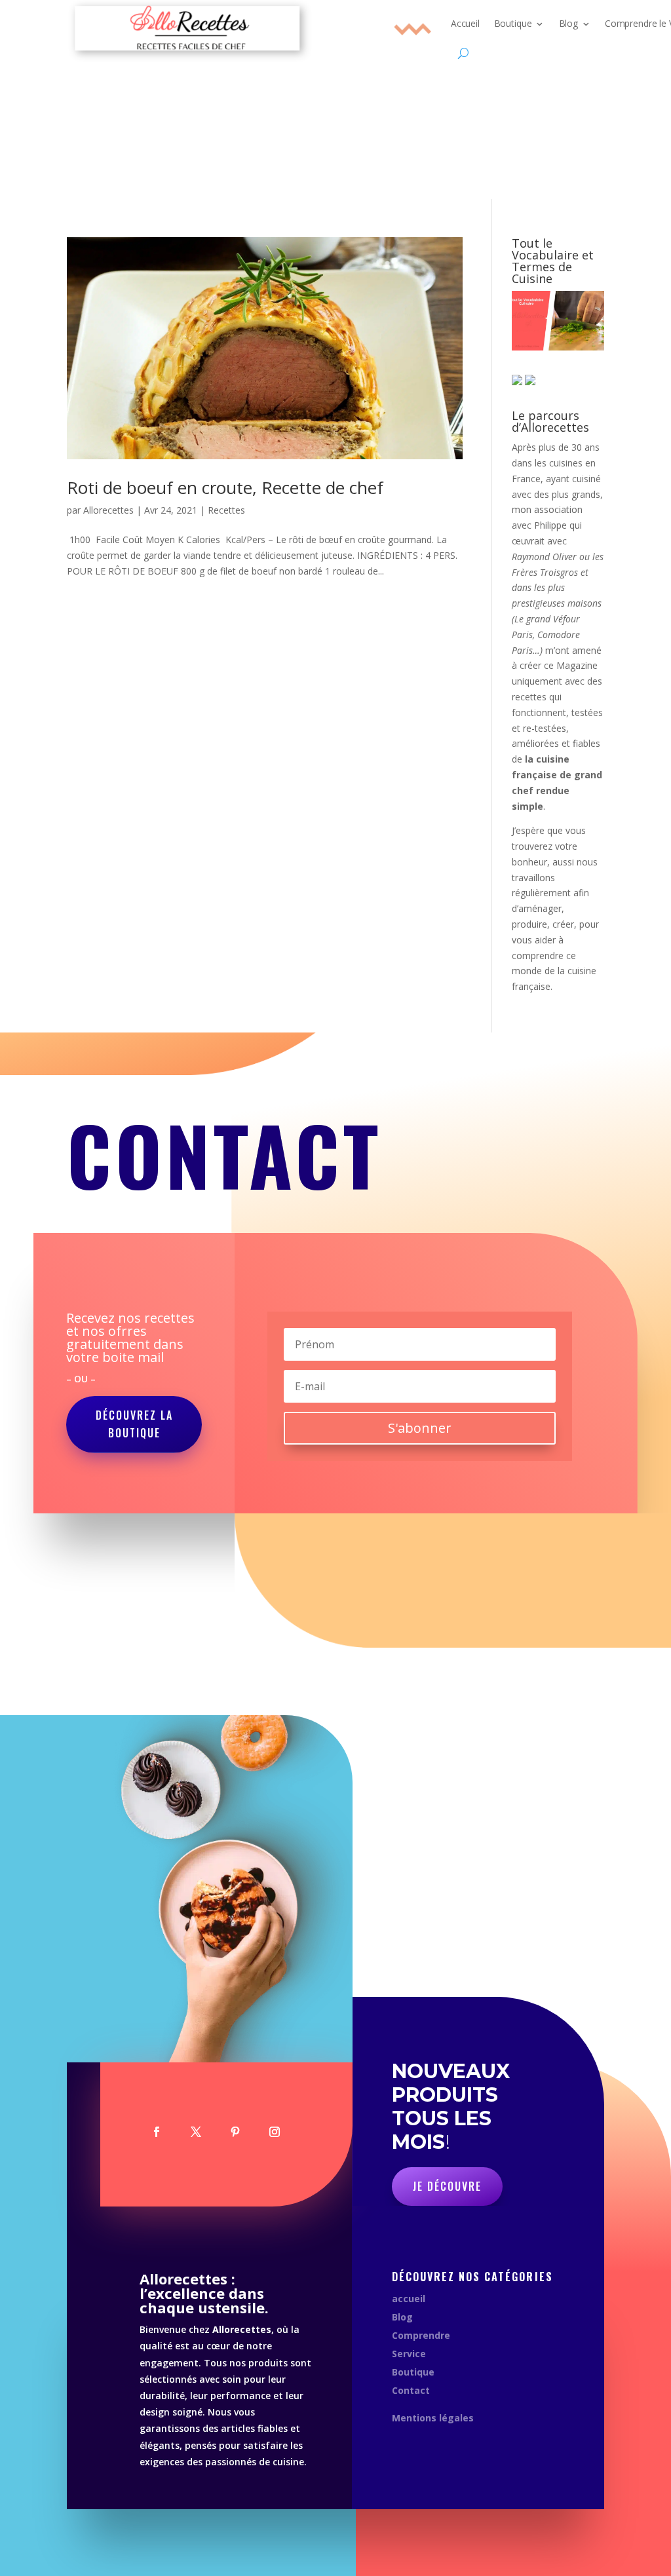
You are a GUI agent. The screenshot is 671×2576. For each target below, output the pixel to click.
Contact (411, 2390)
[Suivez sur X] (196, 2132)
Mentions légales (433, 2418)
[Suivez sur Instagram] (275, 2132)
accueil (409, 2299)
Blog (402, 2317)
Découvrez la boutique (134, 1424)
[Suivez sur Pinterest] (235, 2132)
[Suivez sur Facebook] (157, 2132)
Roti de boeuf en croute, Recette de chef (225, 487)
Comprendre (421, 2335)
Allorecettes (108, 510)
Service (409, 2354)
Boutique (413, 2372)
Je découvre (447, 2186)
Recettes (226, 510)
